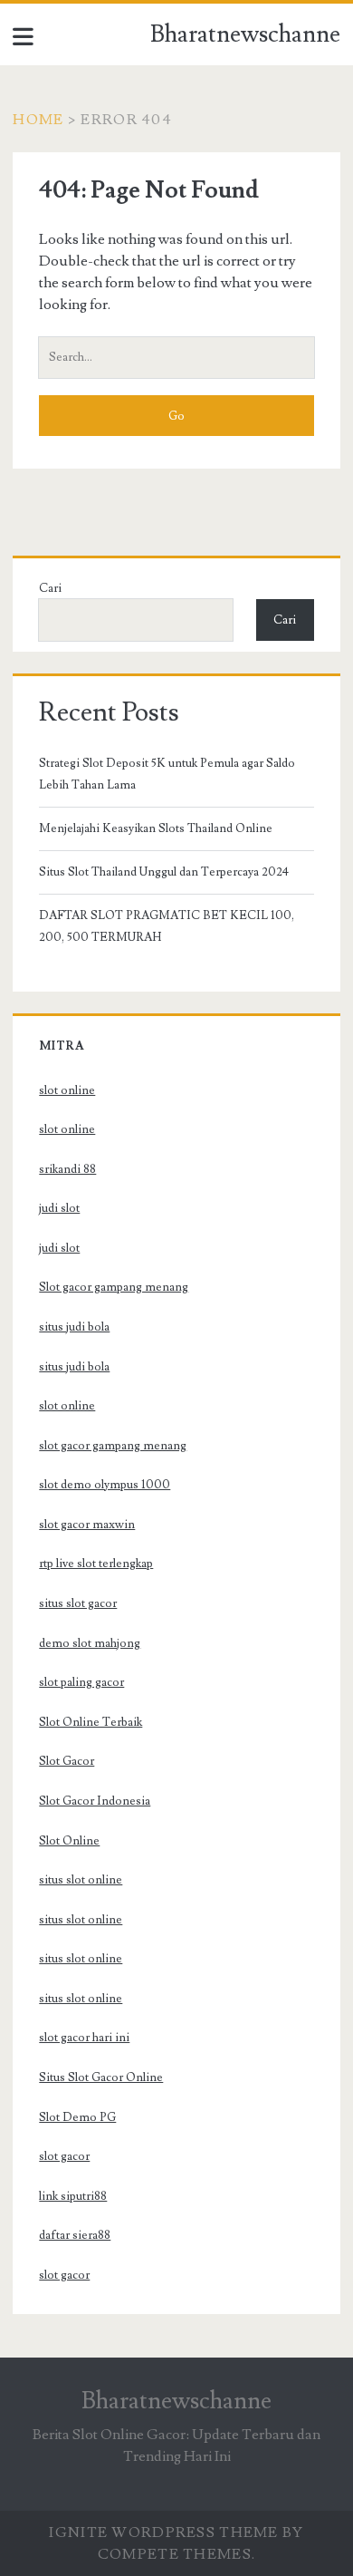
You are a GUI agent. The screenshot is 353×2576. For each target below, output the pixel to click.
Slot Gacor (67, 1761)
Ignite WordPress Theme (163, 2532)
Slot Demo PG (77, 2117)
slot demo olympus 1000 (105, 1485)
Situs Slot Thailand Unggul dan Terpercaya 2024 (164, 872)
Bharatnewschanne (245, 34)
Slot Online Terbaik (91, 1722)
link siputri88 (73, 2196)
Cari (50, 588)
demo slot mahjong (90, 1643)
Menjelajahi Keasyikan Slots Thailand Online (156, 828)
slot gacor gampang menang (113, 1446)
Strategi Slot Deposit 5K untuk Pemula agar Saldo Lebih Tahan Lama (167, 774)
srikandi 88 (67, 1169)
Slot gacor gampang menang (114, 1287)
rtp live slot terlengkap (96, 1564)
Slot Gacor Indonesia (95, 1801)
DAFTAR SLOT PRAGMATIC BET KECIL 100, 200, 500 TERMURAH (167, 926)
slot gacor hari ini (84, 2038)
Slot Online (69, 1841)
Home (38, 120)
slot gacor (64, 2156)
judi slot (59, 1208)
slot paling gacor (81, 1682)
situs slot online (81, 1880)
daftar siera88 (75, 2235)
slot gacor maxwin (87, 1525)
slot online (67, 1090)
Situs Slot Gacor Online (101, 2077)
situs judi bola (74, 1327)
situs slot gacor (78, 1603)
